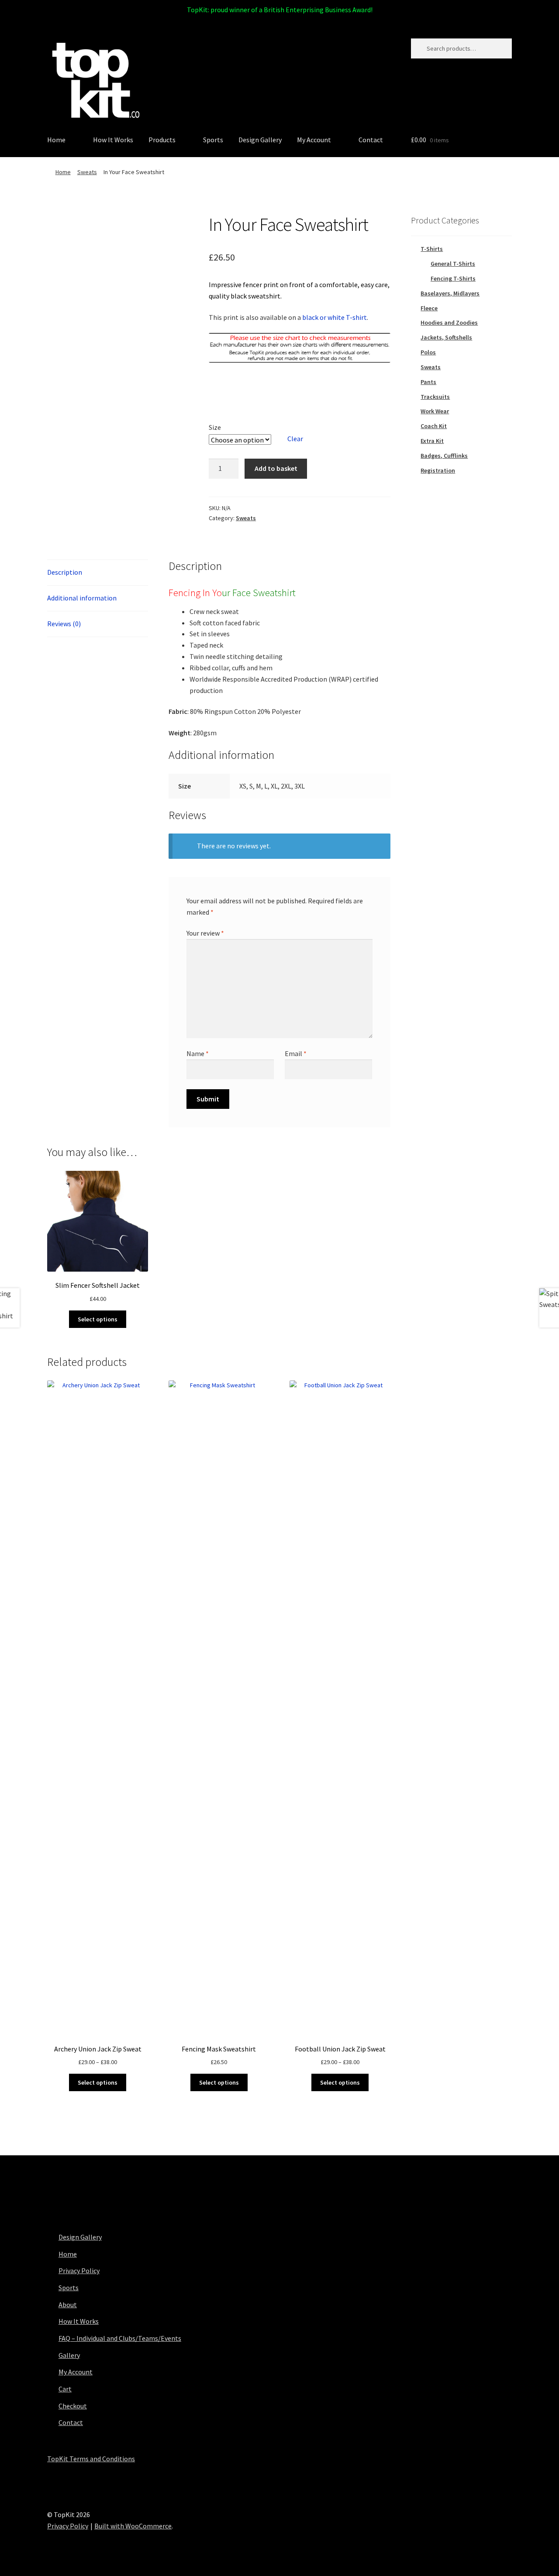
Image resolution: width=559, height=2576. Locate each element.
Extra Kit (432, 441)
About (68, 2305)
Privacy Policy (79, 2271)
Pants (428, 382)
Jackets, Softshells (446, 337)
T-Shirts (432, 249)
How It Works (113, 140)
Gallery (69, 2355)
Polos (428, 352)
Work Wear (435, 411)
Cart (65, 2389)
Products (162, 140)
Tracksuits (435, 397)
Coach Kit (434, 426)
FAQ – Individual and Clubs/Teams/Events (120, 2338)
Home (56, 140)
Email (296, 1053)
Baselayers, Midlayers (450, 293)
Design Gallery (260, 140)
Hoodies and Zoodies (449, 322)
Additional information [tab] (82, 598)
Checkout (73, 2406)
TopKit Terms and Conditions (91, 2459)
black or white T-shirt (335, 317)
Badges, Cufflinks (444, 456)
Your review (205, 933)
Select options (98, 1319)
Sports (213, 140)
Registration (438, 470)
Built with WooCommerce (133, 2526)
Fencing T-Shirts (453, 278)
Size (215, 427)
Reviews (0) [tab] (64, 624)
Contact (371, 140)
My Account (314, 140)
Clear (295, 439)
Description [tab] (65, 572)
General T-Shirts (453, 264)
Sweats (87, 172)
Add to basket (276, 468)
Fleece (429, 308)
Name (198, 1053)
